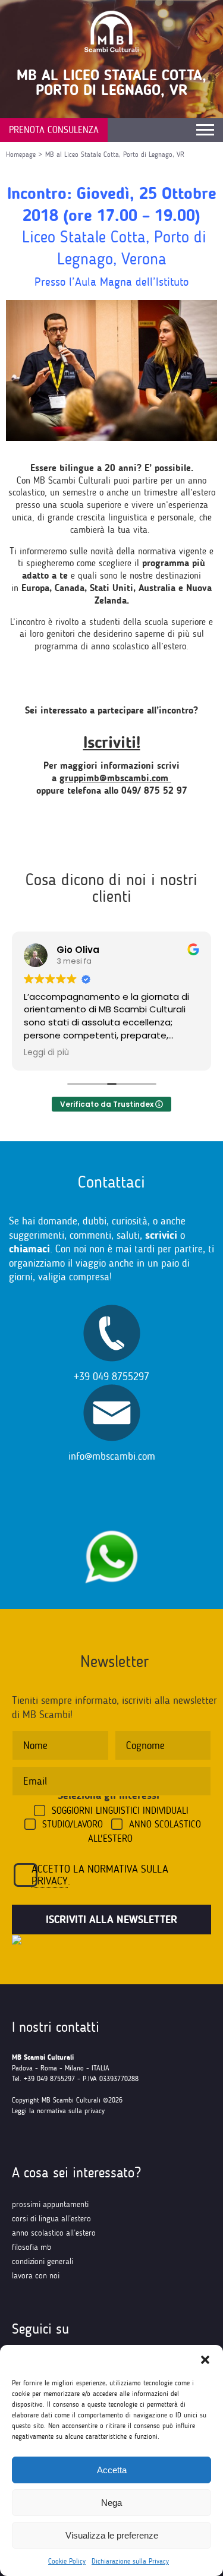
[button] (205, 2360)
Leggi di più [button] (46, 1053)
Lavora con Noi (36, 2276)
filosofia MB (32, 2247)
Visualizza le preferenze (112, 2535)
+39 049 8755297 (111, 1377)
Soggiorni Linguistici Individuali (120, 1811)
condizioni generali (43, 2261)
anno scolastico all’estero (54, 2233)
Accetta (112, 2470)
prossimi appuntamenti (50, 2204)
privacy (50, 1881)
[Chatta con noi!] (111, 1524)
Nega (111, 2503)
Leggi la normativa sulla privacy (58, 2111)
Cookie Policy (67, 2561)
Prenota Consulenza (54, 130)
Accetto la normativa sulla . (100, 1875)
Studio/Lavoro (73, 1824)
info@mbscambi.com (112, 1456)
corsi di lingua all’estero (51, 2219)
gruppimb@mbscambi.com (115, 778)
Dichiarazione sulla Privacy (130, 2561)
